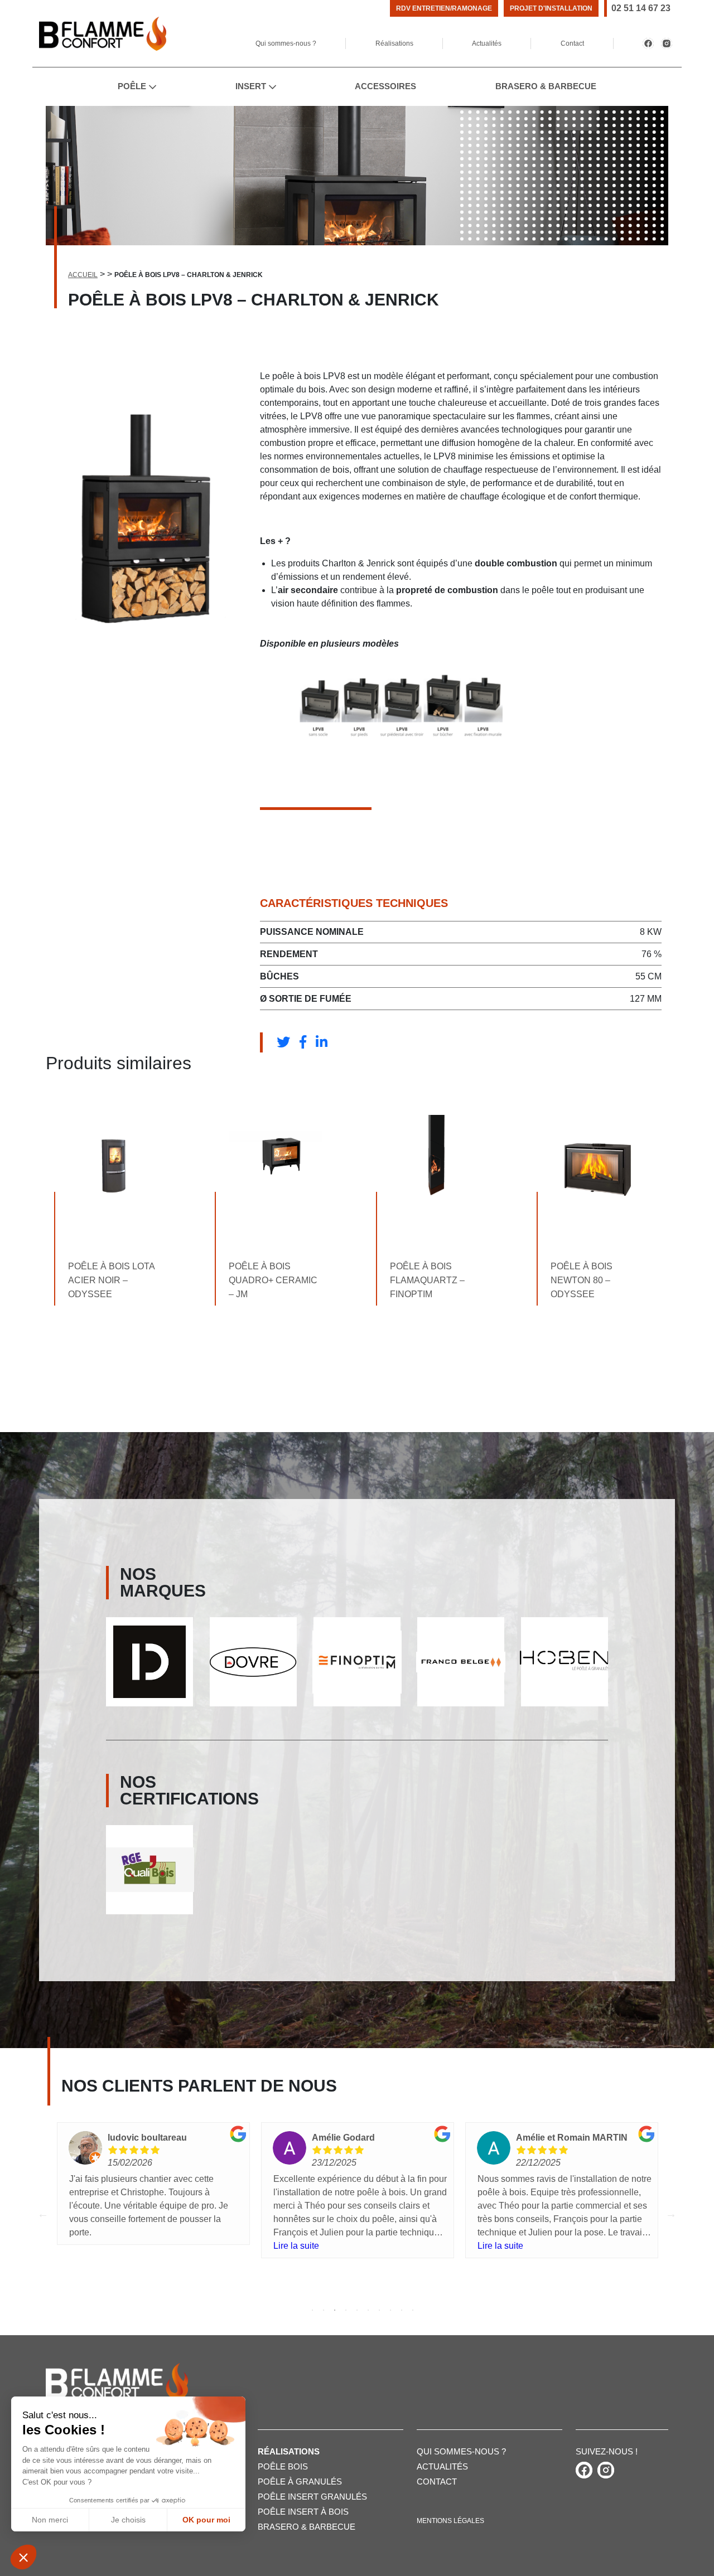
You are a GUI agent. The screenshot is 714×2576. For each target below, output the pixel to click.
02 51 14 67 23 (641, 8)
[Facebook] (648, 43)
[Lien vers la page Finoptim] (253, 1662)
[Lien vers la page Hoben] (461, 1662)
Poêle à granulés (300, 2482)
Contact (572, 43)
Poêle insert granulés (312, 2497)
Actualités (487, 43)
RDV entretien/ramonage (444, 8)
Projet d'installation (551, 8)
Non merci (50, 2520)
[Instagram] (667, 43)
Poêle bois (283, 2466)
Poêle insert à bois (303, 2512)
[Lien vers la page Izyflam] (565, 1662)
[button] (23, 2557)
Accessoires (385, 86)
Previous (43, 2214)
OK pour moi (206, 2520)
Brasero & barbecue (307, 2527)
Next (671, 2214)
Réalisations (394, 43)
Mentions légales (450, 2521)
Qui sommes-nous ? (286, 43)
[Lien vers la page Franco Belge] (357, 1662)
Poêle (132, 86)
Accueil (83, 275)
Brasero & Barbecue (546, 86)
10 (413, 2310)
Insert (251, 86)
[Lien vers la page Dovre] (149, 1662)
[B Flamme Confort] (103, 34)
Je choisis (128, 2520)
